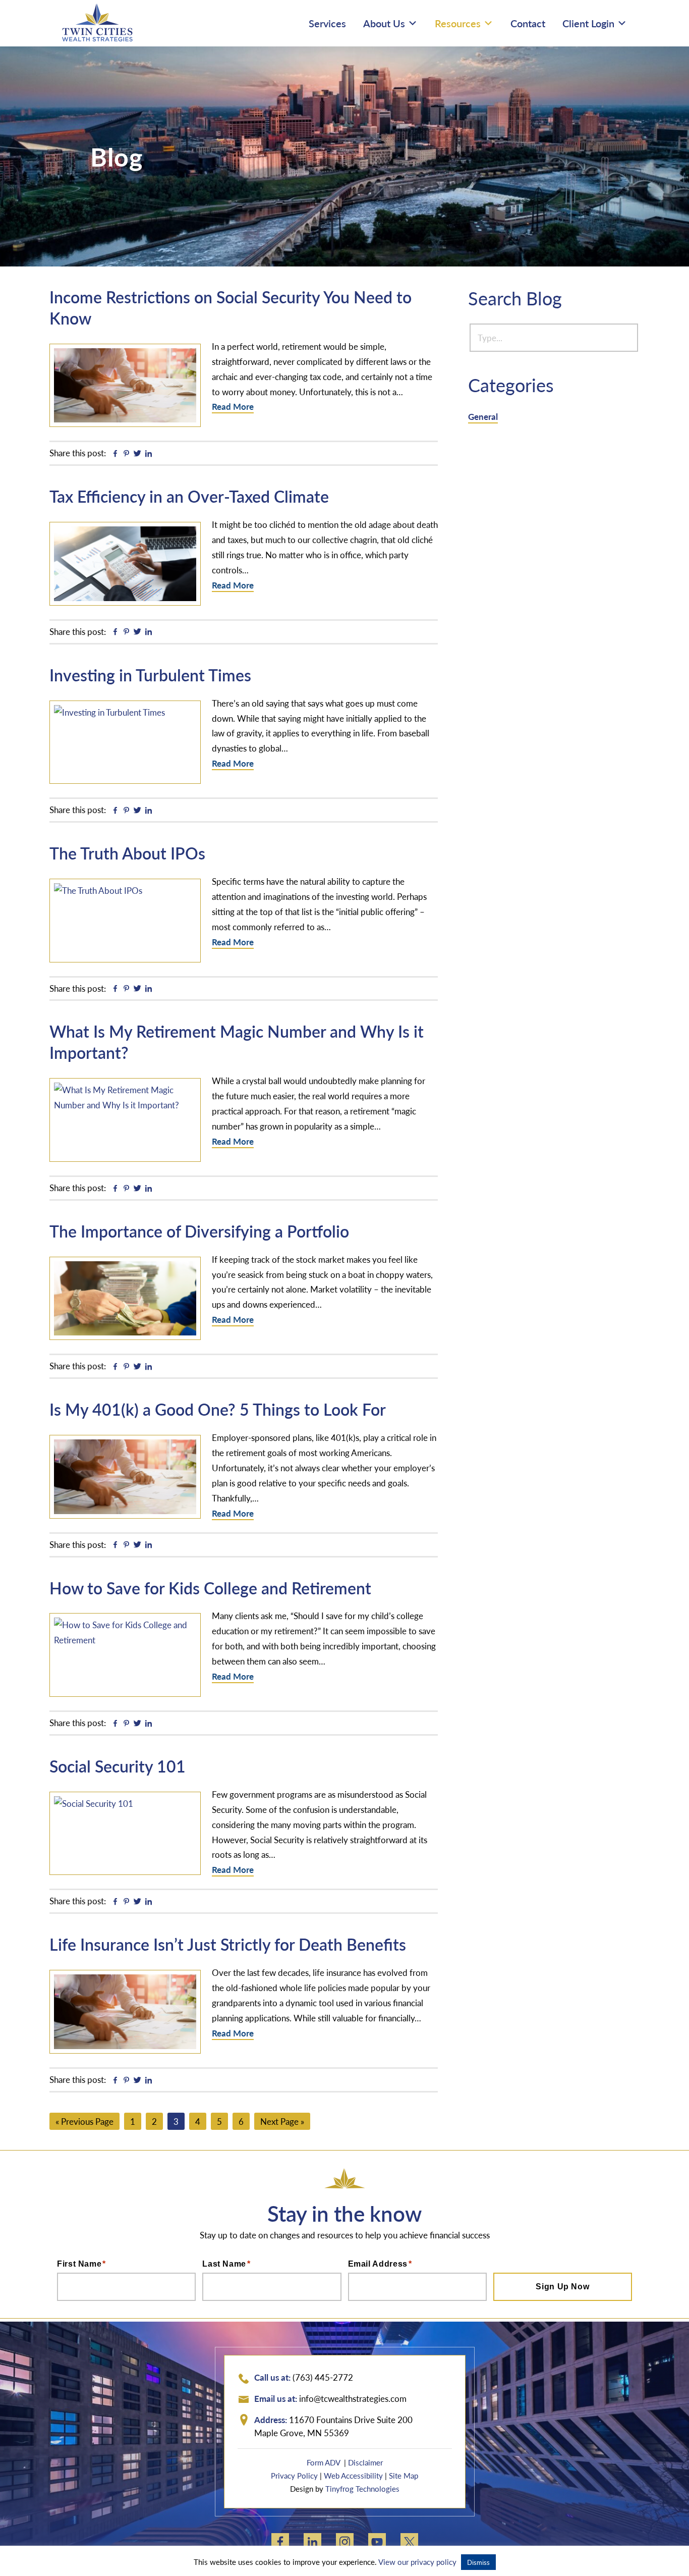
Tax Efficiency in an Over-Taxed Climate (189, 496)
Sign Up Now (562, 2287)
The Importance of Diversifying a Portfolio (199, 1231)
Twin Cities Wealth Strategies (97, 22)
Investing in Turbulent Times (150, 675)
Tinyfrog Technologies (362, 2488)
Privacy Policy (294, 2475)
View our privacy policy (417, 2562)
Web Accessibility (353, 2475)
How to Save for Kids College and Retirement (210, 1588)
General (483, 416)
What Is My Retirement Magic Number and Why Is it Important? (237, 1042)
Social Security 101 (118, 1766)
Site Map (404, 2475)
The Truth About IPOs (127, 853)
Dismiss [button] (478, 2562)
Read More (233, 406)
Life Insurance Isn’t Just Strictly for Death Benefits (228, 1944)
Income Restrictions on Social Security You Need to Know (231, 307)
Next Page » (282, 2122)
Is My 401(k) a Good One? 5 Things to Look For (218, 1409)
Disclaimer (365, 2462)
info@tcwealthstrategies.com (353, 2398)
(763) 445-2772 (323, 2377)
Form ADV (324, 2462)
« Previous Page (84, 2122)
